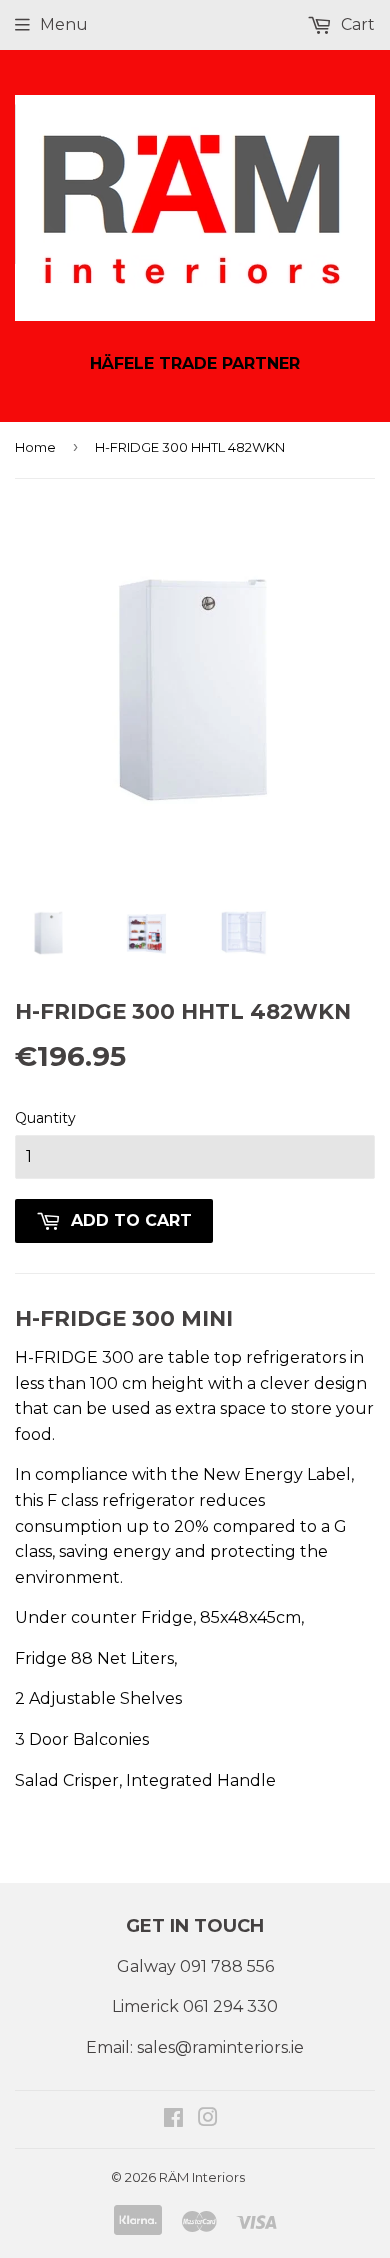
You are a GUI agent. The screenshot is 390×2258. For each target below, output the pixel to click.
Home (35, 447)
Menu (64, 24)
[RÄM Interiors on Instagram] (208, 2119)
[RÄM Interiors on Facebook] (173, 2119)
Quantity (45, 1118)
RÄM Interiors (202, 2177)
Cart (356, 24)
